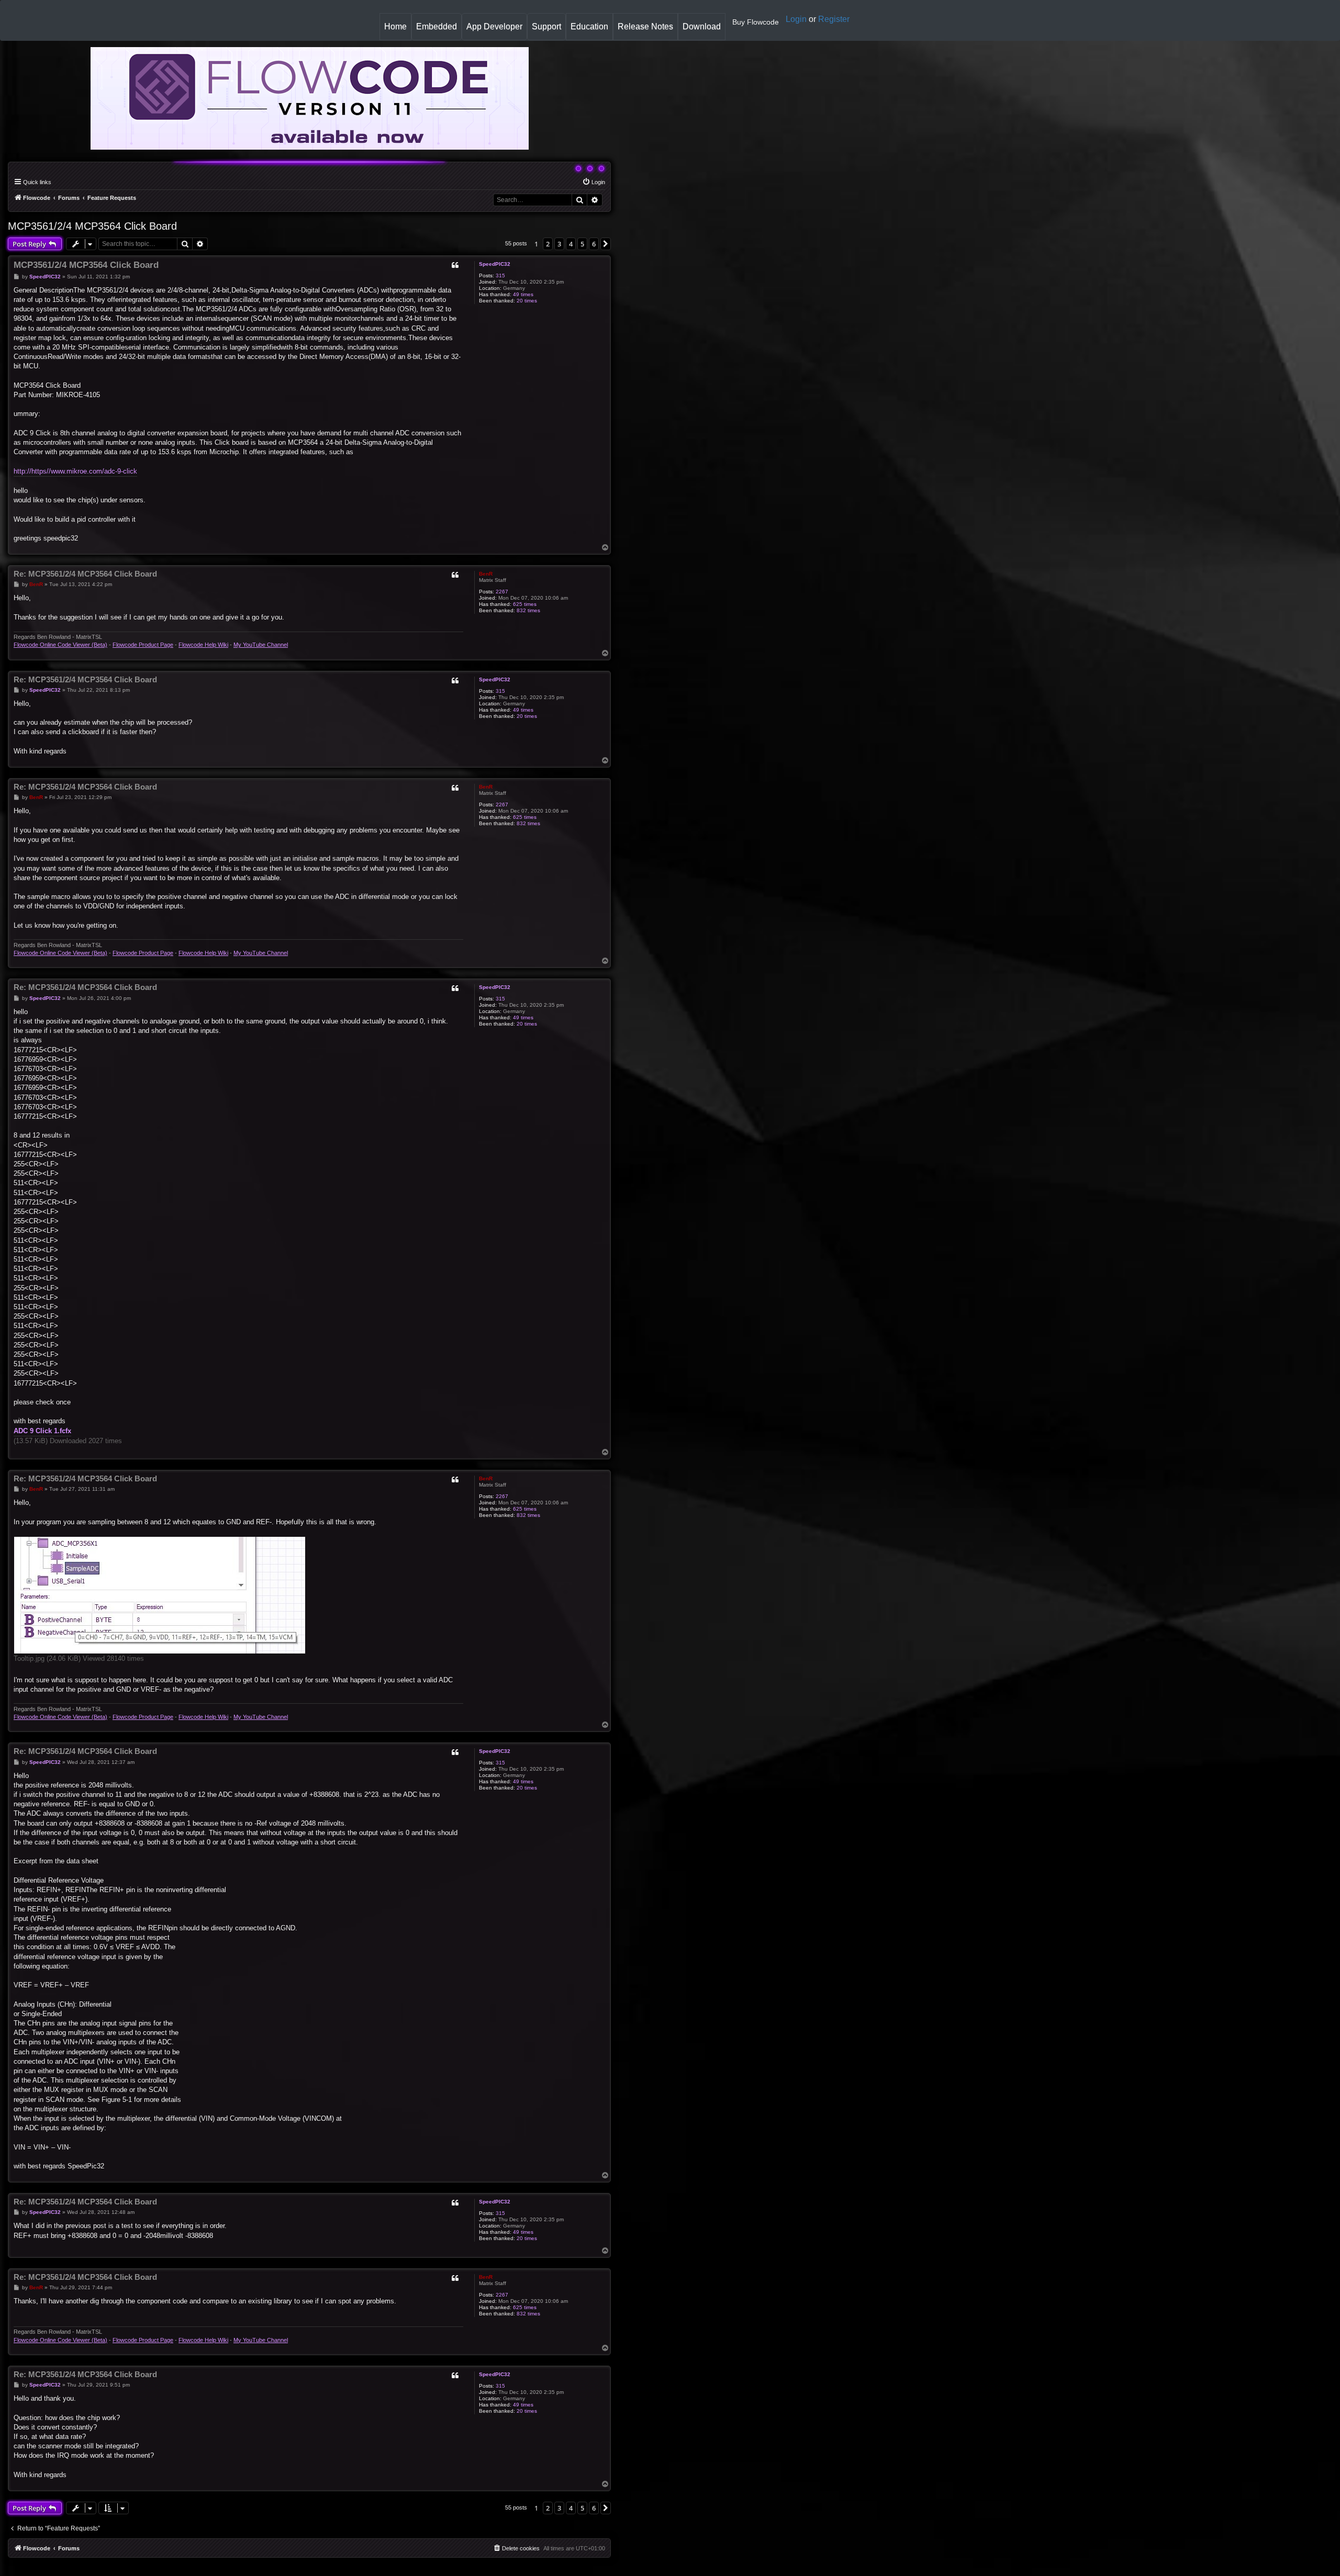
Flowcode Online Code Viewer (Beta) (60, 645)
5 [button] (582, 244)
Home (398, 31)
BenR (486, 574)
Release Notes (647, 31)
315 (500, 275)
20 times (527, 301)
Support (546, 26)
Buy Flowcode (756, 22)
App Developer (494, 26)
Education (591, 31)
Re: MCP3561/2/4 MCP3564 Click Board (85, 574)
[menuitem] (594, 182)
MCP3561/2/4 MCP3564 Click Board (92, 226)
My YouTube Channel (261, 645)
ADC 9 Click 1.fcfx (42, 1431)
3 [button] (559, 244)
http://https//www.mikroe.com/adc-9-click (75, 471)
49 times (523, 294)
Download (704, 31)
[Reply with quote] (455, 265)
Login (796, 19)
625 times (525, 604)
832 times (528, 610)
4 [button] (571, 244)
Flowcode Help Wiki (203, 645)
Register (834, 19)
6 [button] (594, 244)
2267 (502, 592)
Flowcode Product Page (143, 645)
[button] (606, 244)
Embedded (437, 26)
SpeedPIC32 (495, 264)
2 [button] (548, 244)
